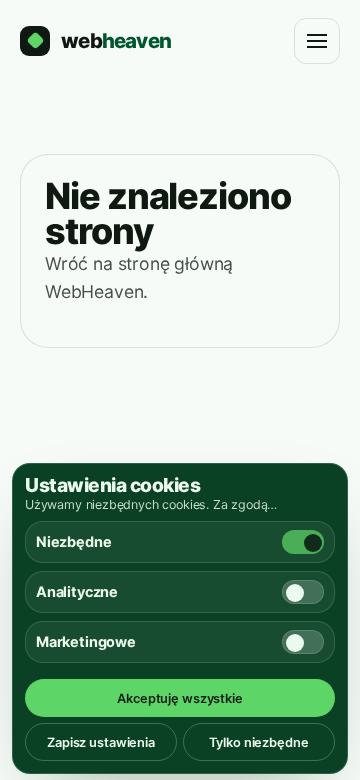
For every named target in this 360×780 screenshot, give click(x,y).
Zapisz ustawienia (101, 742)
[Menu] (317, 41)
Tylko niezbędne (258, 742)
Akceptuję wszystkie (180, 698)
